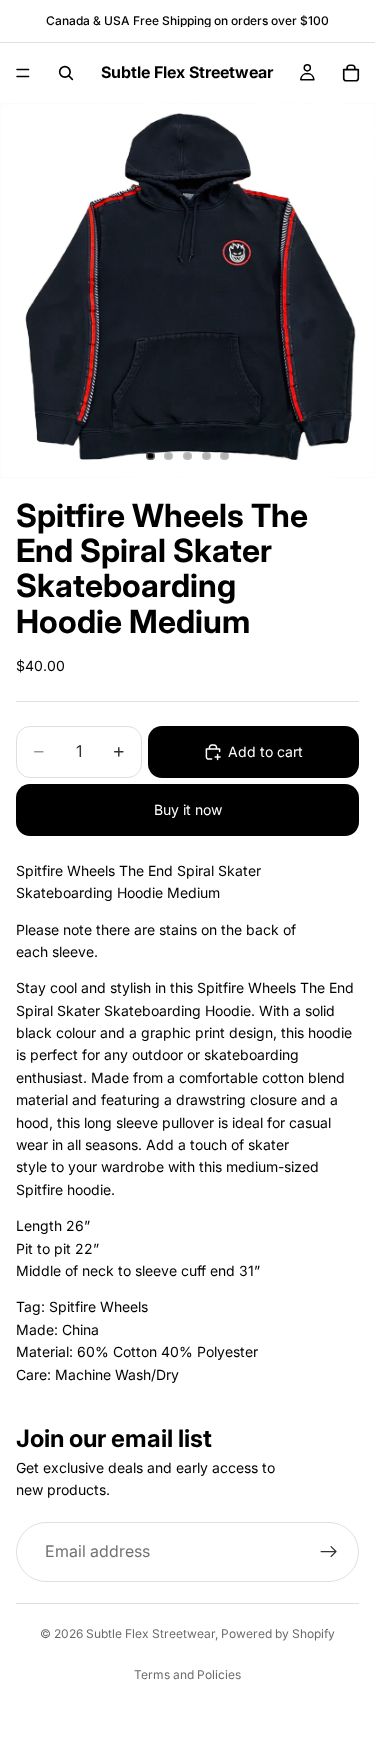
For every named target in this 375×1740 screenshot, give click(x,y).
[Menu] (23, 73)
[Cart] (351, 73)
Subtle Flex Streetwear (150, 1633)
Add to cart (265, 751)
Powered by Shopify (278, 1633)
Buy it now (188, 809)
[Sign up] (329, 1552)
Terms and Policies (187, 1674)
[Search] (66, 73)
